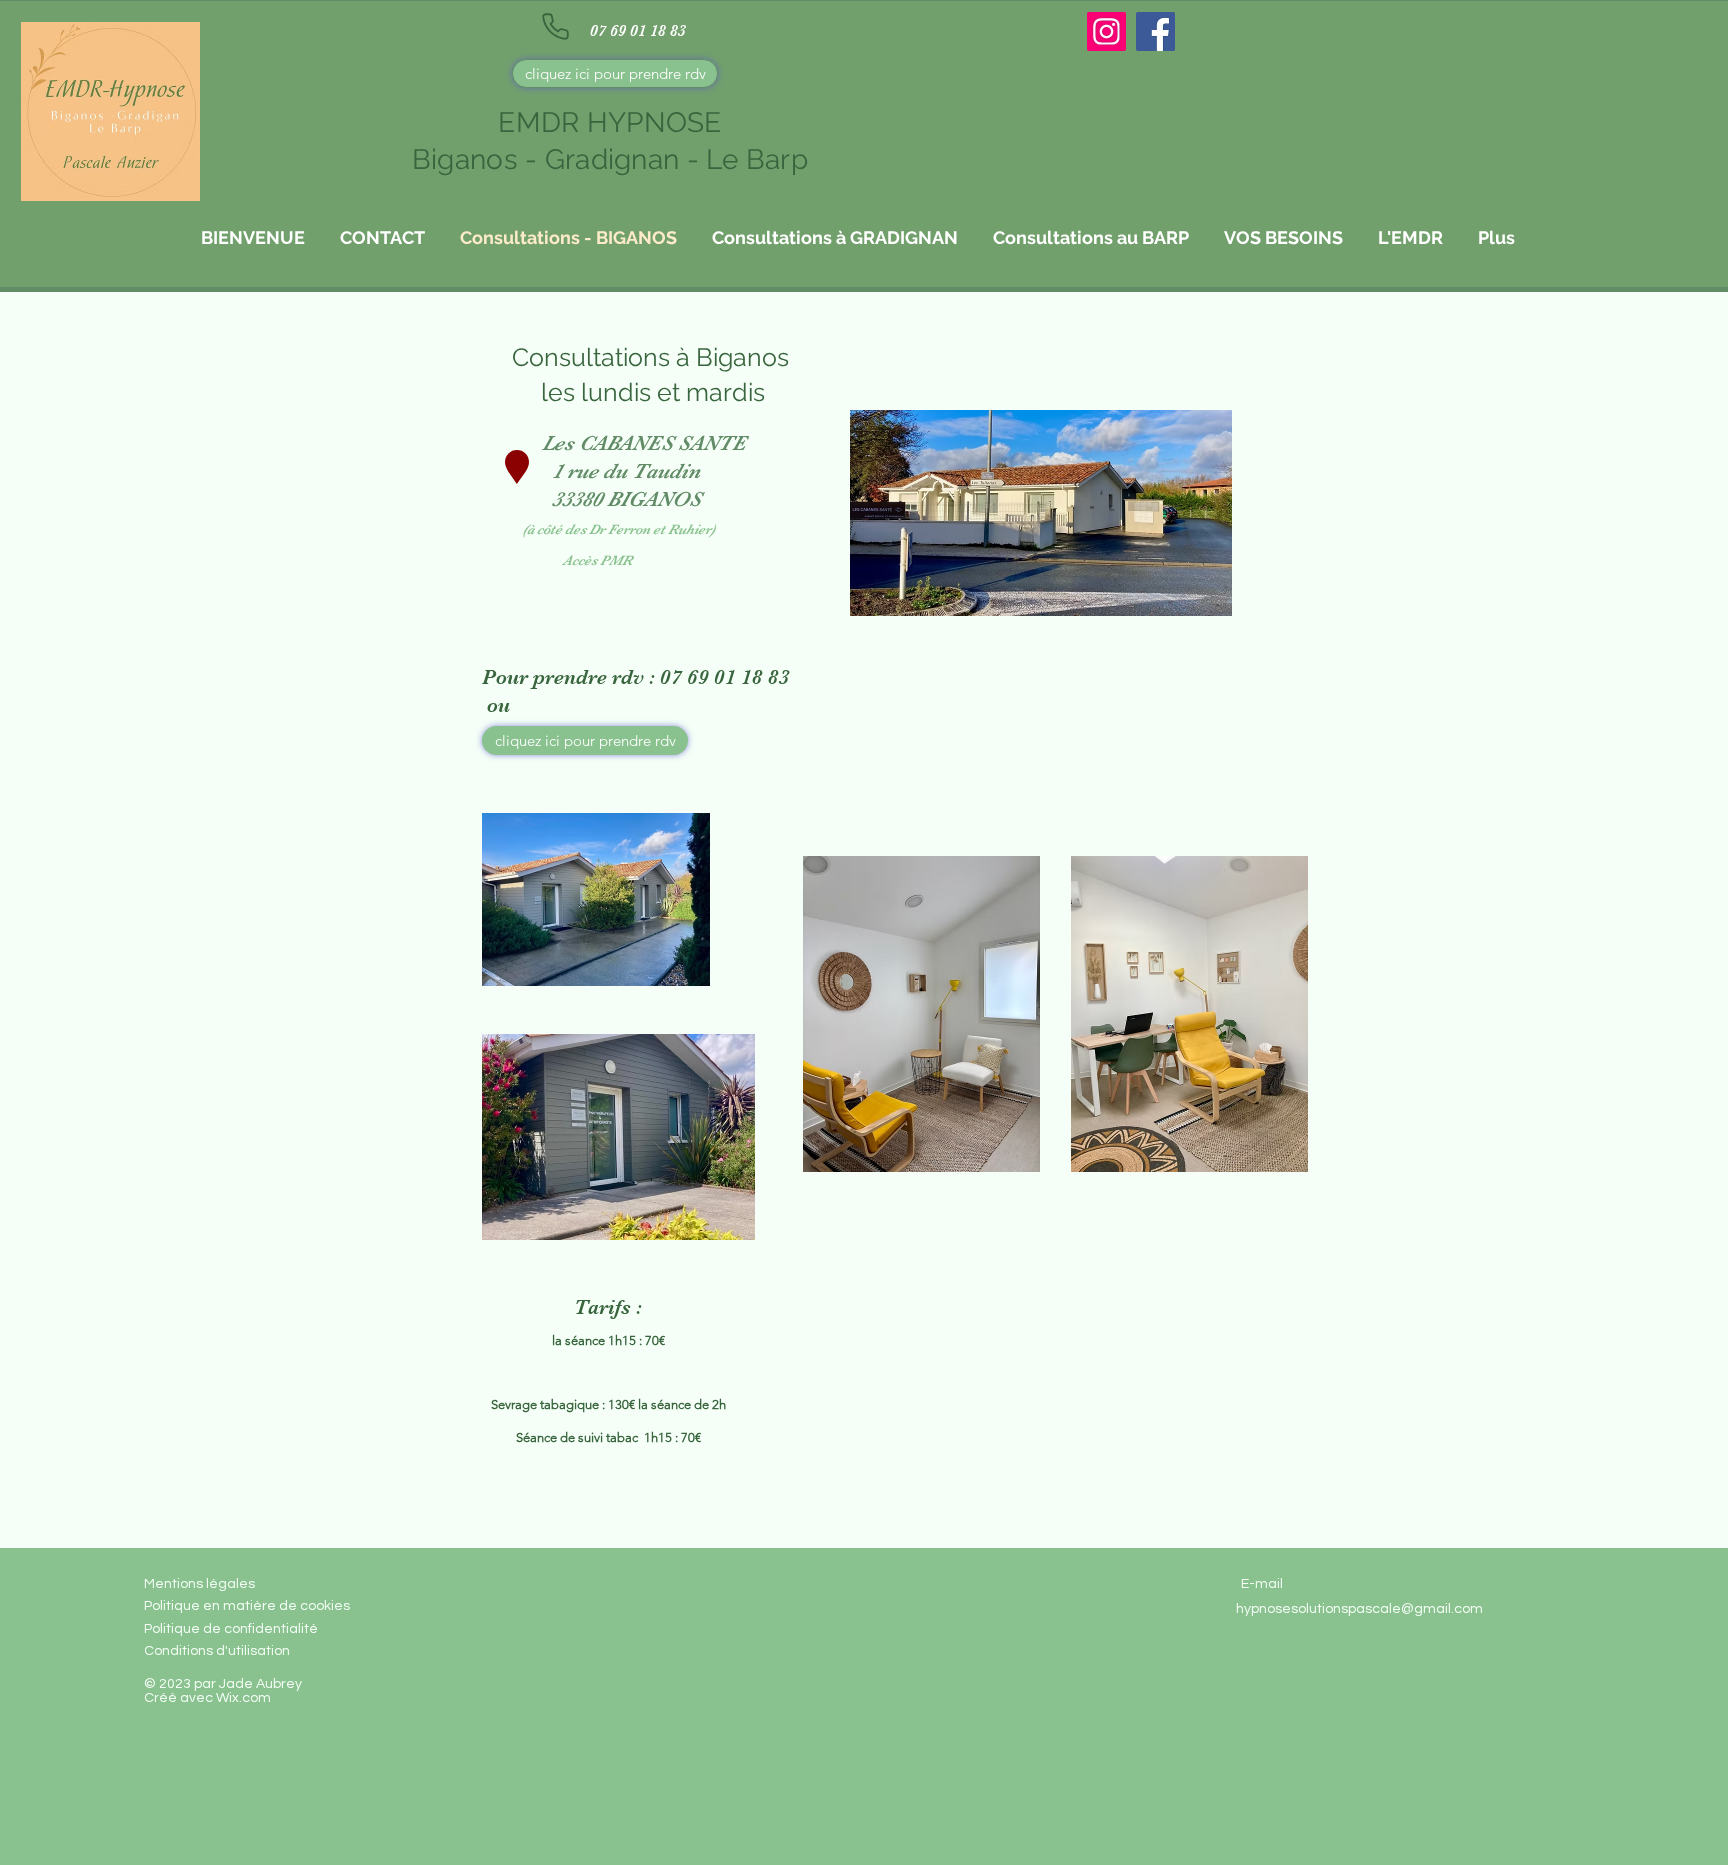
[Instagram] (1106, 31)
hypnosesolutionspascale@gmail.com (1359, 1609)
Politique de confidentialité (231, 1629)
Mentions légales (199, 1584)
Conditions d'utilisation (217, 1651)
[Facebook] (1155, 31)
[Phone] (555, 26)
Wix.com (243, 1698)
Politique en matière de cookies (248, 1606)
